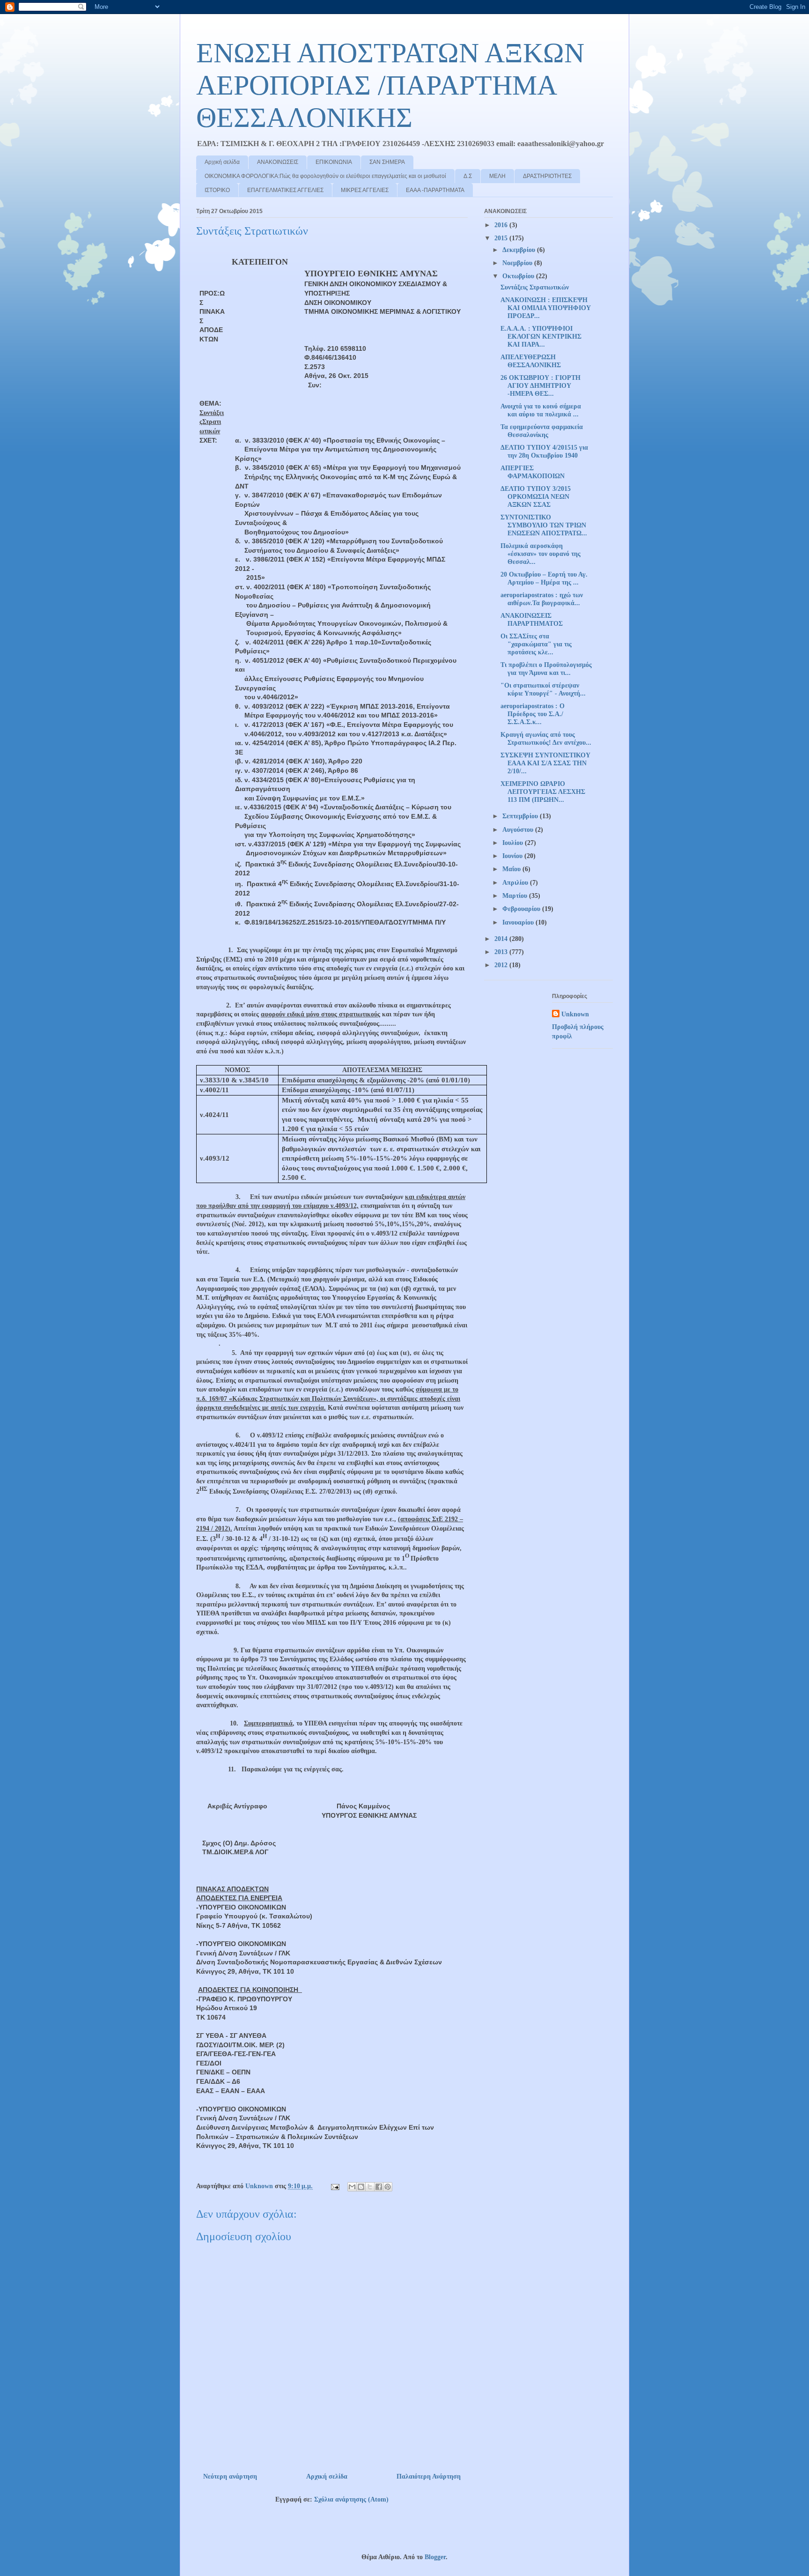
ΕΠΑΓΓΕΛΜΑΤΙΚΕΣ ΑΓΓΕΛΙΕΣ (285, 190)
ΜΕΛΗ (497, 176)
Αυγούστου (519, 830)
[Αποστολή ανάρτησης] (335, 2186)
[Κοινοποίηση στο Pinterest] (388, 2187)
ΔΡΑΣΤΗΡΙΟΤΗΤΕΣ (547, 176)
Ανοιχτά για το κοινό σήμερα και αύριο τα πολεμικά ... (541, 410)
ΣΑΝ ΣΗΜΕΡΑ (387, 162)
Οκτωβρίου (519, 276)
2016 (502, 225)
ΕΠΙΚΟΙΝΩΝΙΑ (334, 162)
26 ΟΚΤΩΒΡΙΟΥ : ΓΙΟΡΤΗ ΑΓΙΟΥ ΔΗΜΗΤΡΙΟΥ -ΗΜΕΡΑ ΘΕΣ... (541, 386)
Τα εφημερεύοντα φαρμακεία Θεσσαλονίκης (542, 431)
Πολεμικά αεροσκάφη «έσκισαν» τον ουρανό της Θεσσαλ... (541, 554)
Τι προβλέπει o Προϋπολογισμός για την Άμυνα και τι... (546, 669)
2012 (502, 965)
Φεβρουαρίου (522, 909)
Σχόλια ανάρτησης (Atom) (351, 2499)
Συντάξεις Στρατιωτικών (535, 287)
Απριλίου (516, 883)
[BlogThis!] (361, 2187)
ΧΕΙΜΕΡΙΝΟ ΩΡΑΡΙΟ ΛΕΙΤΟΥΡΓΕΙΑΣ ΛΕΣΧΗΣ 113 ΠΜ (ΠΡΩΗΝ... (543, 792)
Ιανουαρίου (519, 922)
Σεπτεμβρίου (521, 816)
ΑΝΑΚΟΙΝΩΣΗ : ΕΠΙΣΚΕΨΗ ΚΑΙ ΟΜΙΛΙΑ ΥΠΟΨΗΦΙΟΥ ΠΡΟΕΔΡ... (546, 308)
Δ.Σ (468, 176)
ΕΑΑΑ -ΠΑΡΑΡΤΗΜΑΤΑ (435, 190)
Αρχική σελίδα (222, 162)
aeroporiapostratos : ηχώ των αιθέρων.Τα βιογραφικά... (542, 599)
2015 (502, 238)
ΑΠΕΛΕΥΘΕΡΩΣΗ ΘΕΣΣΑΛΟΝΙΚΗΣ (531, 361)
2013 (502, 952)
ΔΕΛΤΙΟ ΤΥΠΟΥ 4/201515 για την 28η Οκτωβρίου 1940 (544, 452)
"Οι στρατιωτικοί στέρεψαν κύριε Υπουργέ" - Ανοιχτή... (543, 689)
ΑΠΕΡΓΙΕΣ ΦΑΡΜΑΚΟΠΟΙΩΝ (533, 472)
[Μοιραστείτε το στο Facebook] (379, 2187)
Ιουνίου (513, 856)
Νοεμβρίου (518, 263)
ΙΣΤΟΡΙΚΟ (217, 190)
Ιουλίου (514, 843)
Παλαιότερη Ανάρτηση (429, 2476)
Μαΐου (512, 869)
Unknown (575, 1014)
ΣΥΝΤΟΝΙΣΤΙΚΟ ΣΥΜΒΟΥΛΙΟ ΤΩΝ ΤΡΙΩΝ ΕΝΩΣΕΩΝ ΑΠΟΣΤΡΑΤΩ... (544, 525)
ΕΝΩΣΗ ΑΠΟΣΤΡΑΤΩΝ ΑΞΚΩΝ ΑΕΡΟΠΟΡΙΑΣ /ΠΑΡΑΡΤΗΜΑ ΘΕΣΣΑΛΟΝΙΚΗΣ (390, 85)
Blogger (435, 2557)
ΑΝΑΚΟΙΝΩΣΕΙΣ (278, 162)
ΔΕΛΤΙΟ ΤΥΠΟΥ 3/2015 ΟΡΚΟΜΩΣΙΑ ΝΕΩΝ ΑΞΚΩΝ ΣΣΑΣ (536, 497)
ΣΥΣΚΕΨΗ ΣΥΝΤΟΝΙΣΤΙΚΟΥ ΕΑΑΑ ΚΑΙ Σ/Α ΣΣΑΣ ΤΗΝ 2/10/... (545, 763)
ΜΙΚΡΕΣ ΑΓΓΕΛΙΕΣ (365, 190)
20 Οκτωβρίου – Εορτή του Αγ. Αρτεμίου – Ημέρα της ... (544, 578)
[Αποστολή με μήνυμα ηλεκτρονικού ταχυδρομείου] (352, 2187)
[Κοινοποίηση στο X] (370, 2187)
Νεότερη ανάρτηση (230, 2476)
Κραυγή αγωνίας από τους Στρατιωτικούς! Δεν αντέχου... (546, 739)
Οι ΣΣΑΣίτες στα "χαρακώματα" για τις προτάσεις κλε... (536, 644)
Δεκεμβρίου (520, 250)
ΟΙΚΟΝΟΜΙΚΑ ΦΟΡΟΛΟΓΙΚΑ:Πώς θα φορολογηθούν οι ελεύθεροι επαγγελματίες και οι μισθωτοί (325, 176)
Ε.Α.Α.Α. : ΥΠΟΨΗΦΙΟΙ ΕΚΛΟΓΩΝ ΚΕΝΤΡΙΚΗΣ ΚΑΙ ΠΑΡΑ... (541, 337)
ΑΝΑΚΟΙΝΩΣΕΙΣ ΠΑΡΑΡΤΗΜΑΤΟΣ (532, 620)
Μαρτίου (516, 896)
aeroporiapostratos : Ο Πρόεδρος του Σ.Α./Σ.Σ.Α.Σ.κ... (533, 714)
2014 (502, 939)
